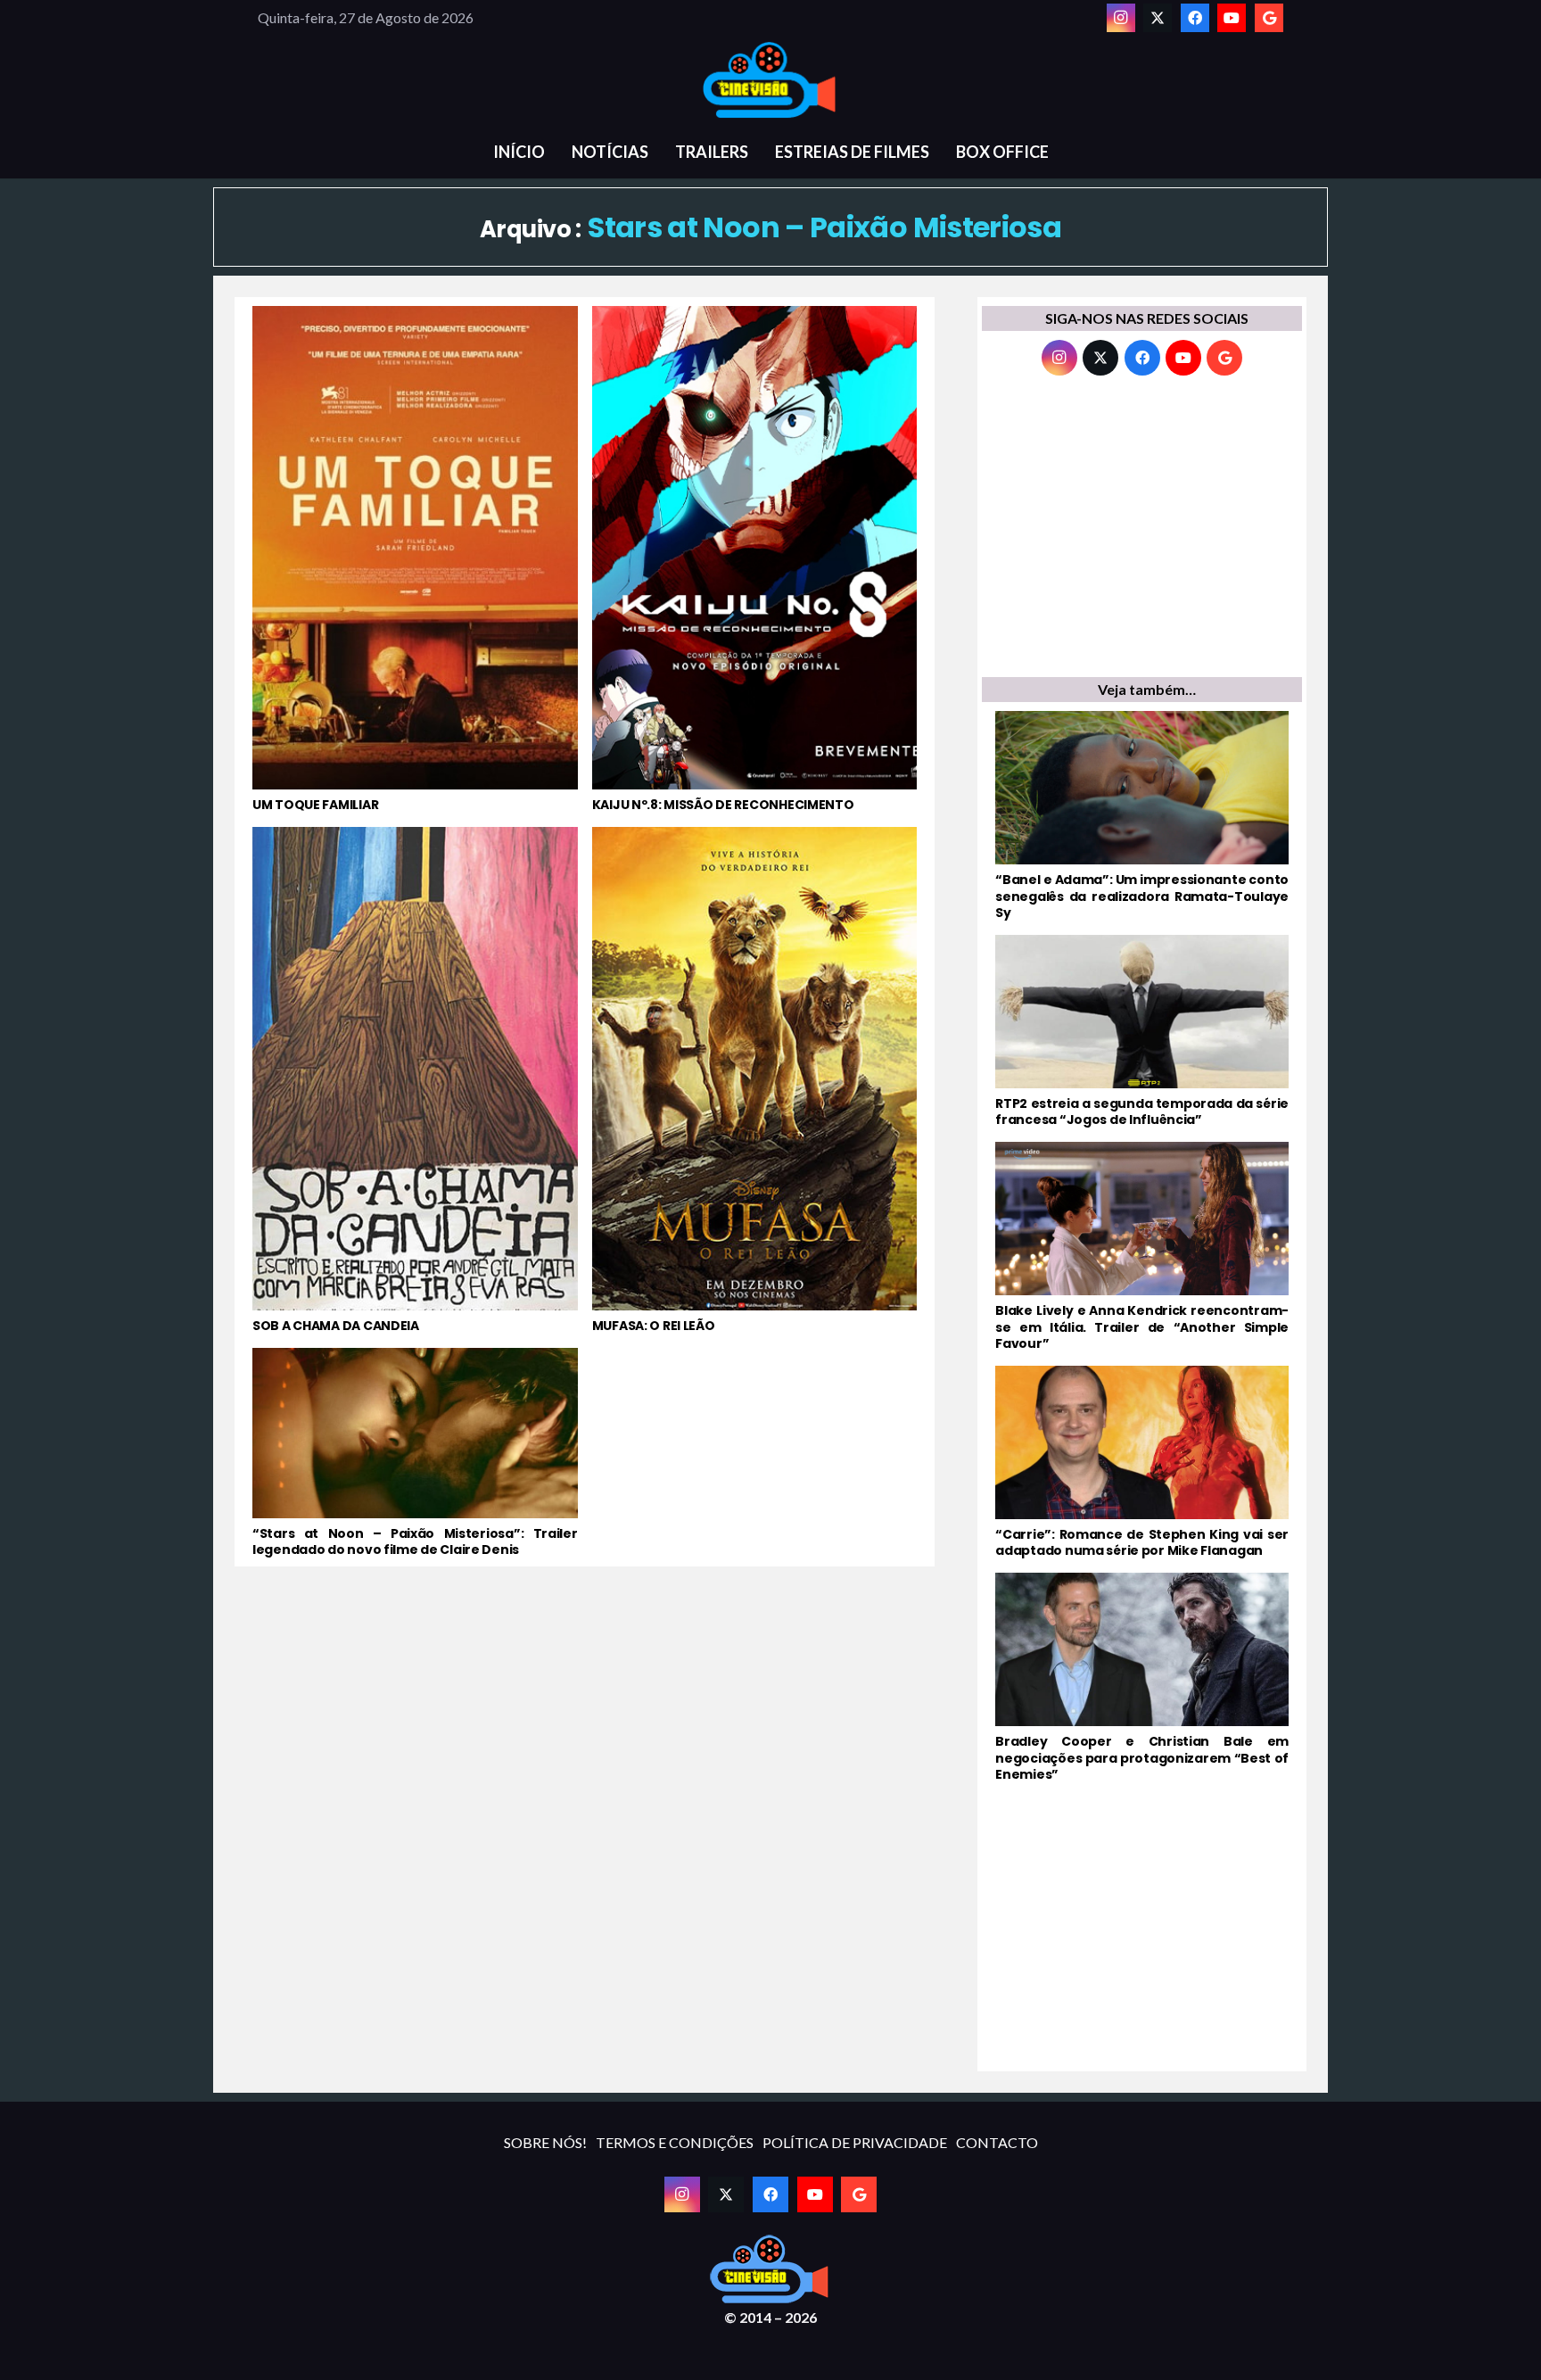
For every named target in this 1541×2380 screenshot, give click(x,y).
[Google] (1269, 18)
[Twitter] (1158, 18)
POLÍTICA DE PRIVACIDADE (855, 2142)
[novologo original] (770, 80)
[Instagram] (1121, 18)
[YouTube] (1232, 18)
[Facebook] (1195, 18)
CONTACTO (997, 2142)
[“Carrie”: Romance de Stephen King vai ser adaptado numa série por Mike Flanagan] (1142, 1462)
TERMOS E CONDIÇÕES (675, 2142)
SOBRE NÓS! (545, 2142)
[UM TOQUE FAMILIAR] (415, 559)
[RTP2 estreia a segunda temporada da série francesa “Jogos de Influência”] (1142, 1031)
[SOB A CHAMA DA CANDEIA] (415, 1080)
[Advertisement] (1142, 531)
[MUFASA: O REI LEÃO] (755, 1080)
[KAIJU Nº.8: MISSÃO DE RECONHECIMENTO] (755, 559)
